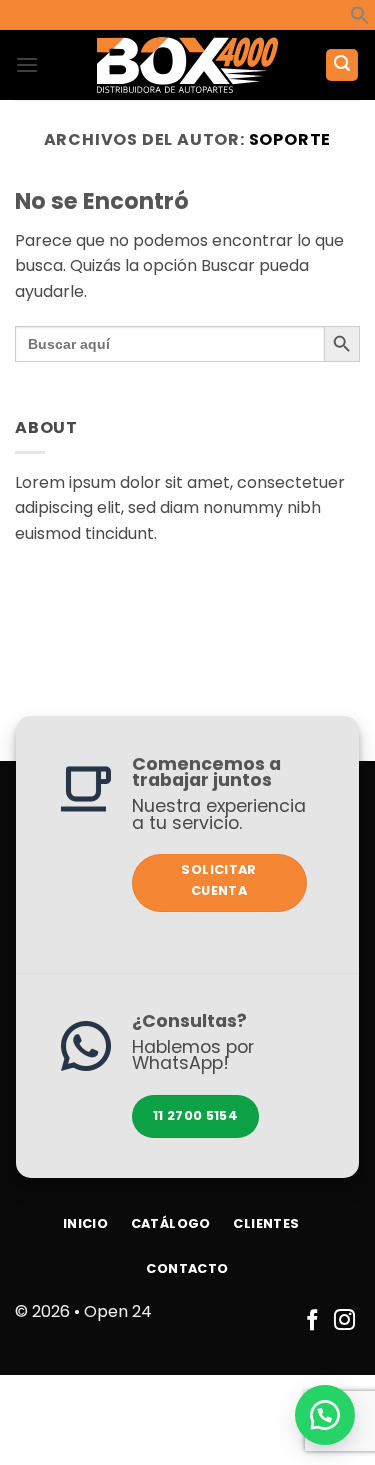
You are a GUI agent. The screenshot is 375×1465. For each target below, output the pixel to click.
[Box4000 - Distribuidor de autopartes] (187, 65)
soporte (290, 139)
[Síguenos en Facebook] (312, 1321)
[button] (360, 19)
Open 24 (118, 1311)
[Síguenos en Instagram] (344, 1321)
